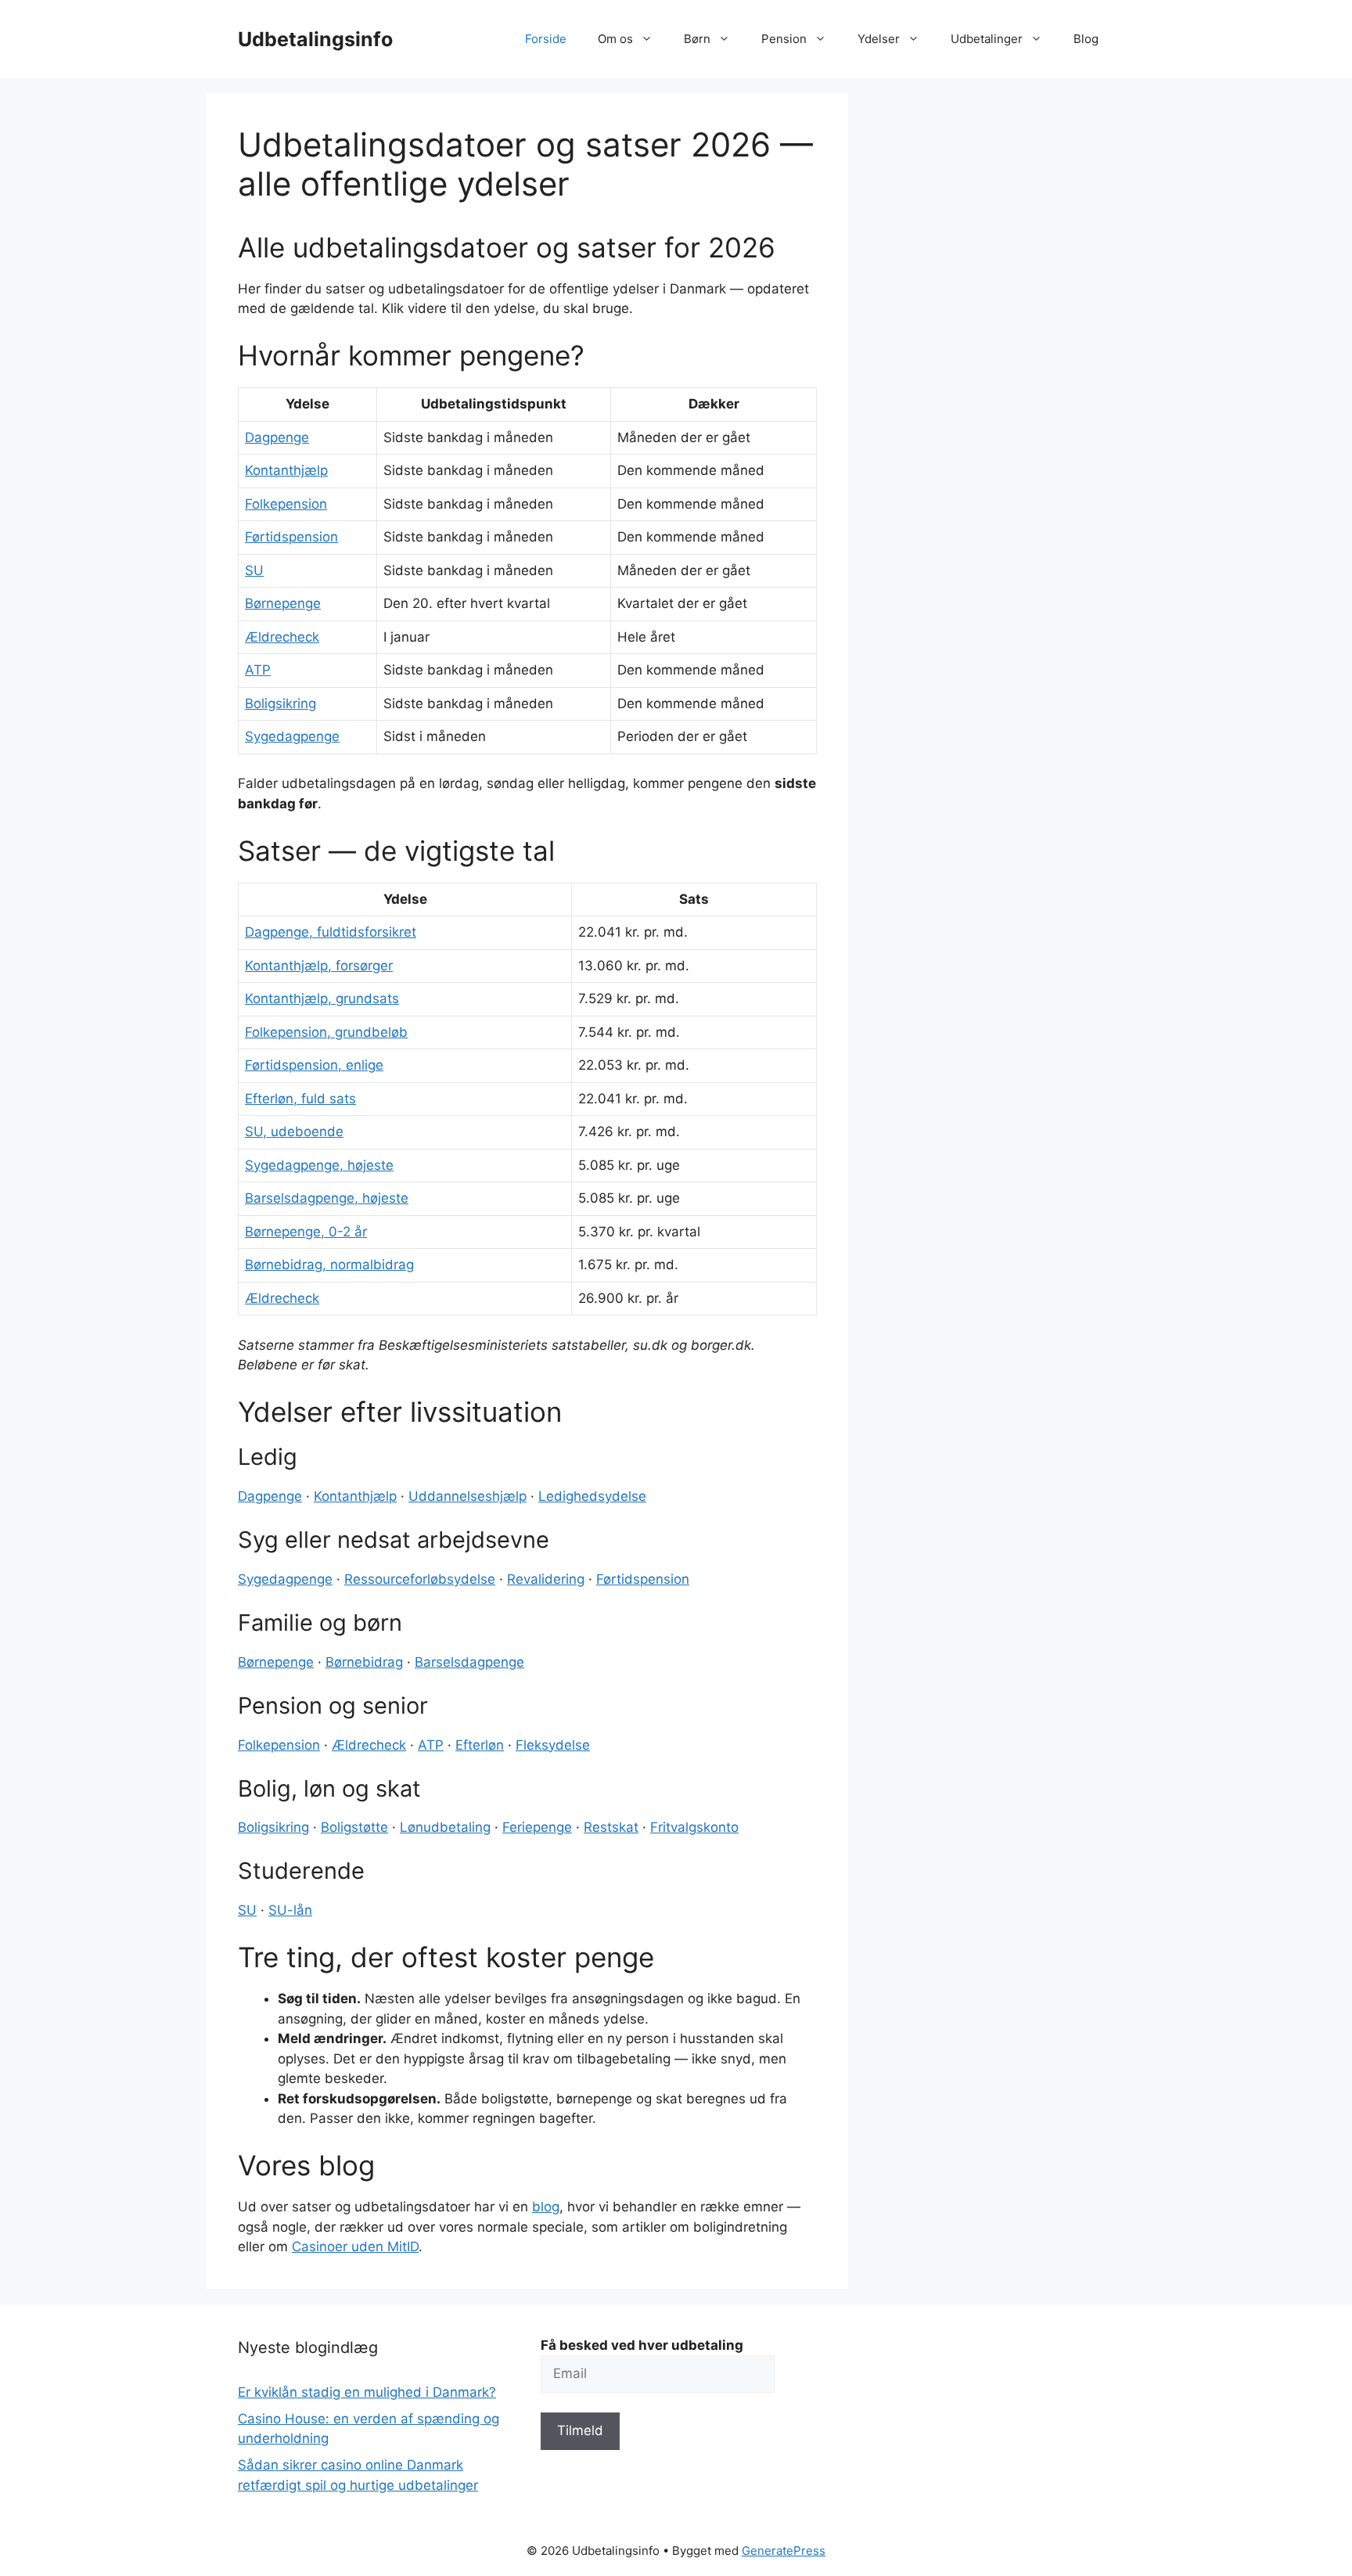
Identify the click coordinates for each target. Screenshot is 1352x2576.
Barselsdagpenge (469, 1662)
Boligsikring (280, 703)
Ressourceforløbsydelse (420, 1579)
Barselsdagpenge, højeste (327, 1198)
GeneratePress (784, 2551)
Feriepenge (537, 1827)
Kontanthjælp (286, 470)
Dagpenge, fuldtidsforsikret (331, 932)
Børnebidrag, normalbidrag (329, 1265)
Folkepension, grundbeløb (326, 1032)
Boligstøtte (354, 1827)
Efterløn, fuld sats (300, 1099)
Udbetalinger (987, 39)
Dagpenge (277, 437)
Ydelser (879, 39)
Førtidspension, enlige (314, 1065)
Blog (1086, 39)
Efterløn (480, 1745)
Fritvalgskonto (694, 1827)
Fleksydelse (553, 1745)
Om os (615, 39)
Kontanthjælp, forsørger (319, 966)
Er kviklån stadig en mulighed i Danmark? (367, 2392)
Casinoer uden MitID (355, 2247)
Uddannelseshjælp (467, 1496)
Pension (784, 39)
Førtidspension (291, 537)
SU (254, 570)
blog (546, 2207)
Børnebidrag (364, 1662)
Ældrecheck (282, 637)
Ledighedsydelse (592, 1496)
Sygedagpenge (292, 736)
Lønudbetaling (445, 1827)
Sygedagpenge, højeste (319, 1165)
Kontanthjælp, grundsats (322, 998)
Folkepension (286, 504)
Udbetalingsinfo (315, 39)
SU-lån (290, 1910)
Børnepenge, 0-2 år (306, 1232)
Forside (546, 39)
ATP (258, 670)
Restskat (611, 1827)
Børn (697, 39)
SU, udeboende (294, 1131)
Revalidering (546, 1579)
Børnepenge (283, 603)
